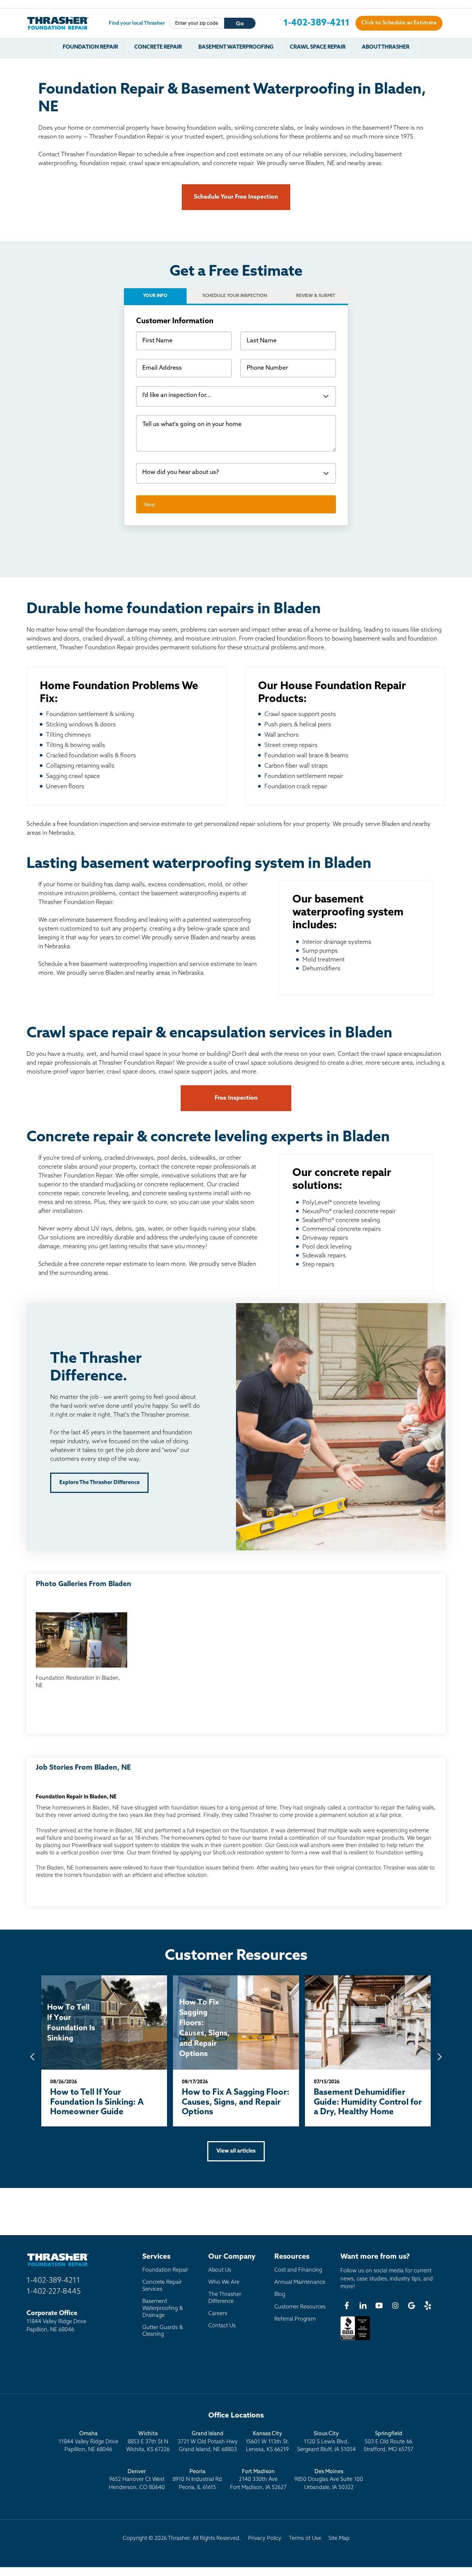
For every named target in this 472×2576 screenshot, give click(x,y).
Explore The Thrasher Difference (100, 1483)
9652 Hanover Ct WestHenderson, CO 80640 (137, 2480)
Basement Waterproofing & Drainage (163, 2308)
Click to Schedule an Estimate (399, 23)
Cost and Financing (298, 2270)
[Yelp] (428, 2306)
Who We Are (224, 2282)
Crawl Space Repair (318, 47)
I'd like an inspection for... (177, 395)
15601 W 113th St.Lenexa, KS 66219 (267, 2442)
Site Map (339, 2539)
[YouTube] (379, 2306)
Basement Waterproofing (236, 47)
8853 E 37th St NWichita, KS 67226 (148, 2442)
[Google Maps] (412, 2306)
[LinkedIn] (363, 2306)
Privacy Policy (265, 2539)
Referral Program (295, 2319)
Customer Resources (300, 2307)
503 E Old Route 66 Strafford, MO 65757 (388, 2442)
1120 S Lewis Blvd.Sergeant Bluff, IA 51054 (327, 2442)
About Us (220, 2270)
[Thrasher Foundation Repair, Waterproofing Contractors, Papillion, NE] (355, 2340)
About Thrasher (386, 47)
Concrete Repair (158, 47)
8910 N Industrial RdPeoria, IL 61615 (197, 2480)
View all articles (236, 2151)
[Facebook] (347, 2306)
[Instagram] (395, 2306)
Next (150, 505)
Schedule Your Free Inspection (236, 197)
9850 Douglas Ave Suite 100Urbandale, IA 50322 (329, 2480)
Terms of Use (305, 2539)
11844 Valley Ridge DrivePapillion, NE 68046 (88, 2442)
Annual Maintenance (300, 2282)
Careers (218, 2314)
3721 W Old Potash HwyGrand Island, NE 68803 (208, 2442)
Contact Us (222, 2326)
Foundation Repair (90, 47)
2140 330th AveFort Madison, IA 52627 (258, 2480)
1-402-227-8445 (54, 2292)
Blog (280, 2295)
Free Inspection (236, 1098)
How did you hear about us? (181, 472)
